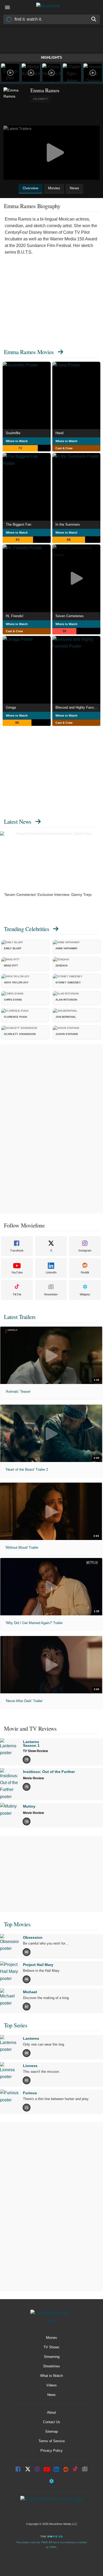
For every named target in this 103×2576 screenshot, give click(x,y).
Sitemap (51, 2431)
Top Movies (17, 1924)
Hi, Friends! (15, 616)
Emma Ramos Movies (29, 352)
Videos (51, 2385)
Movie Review (33, 1778)
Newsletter (51, 1294)
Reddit (85, 1272)
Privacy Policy (51, 2451)
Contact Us (52, 2422)
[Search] (94, 19)
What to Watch (51, 2376)
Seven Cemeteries (70, 616)
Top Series (16, 2025)
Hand (59, 433)
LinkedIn (51, 1272)
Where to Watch (17, 441)
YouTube (17, 1272)
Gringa (11, 707)
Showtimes (51, 2366)
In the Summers (68, 524)
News (51, 2395)
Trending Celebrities (27, 929)
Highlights (51, 58)
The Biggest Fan (18, 524)
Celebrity (41, 99)
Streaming (52, 2357)
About (51, 2412)
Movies (51, 2338)
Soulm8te (13, 433)
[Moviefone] (51, 7)
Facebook (17, 1250)
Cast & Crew (64, 448)
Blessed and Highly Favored (77, 707)
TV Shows (51, 2347)
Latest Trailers (20, 1317)
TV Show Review (35, 1751)
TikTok (17, 1294)
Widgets (85, 1294)
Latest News (18, 821)
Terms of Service (52, 2441)
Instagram (85, 1250)
